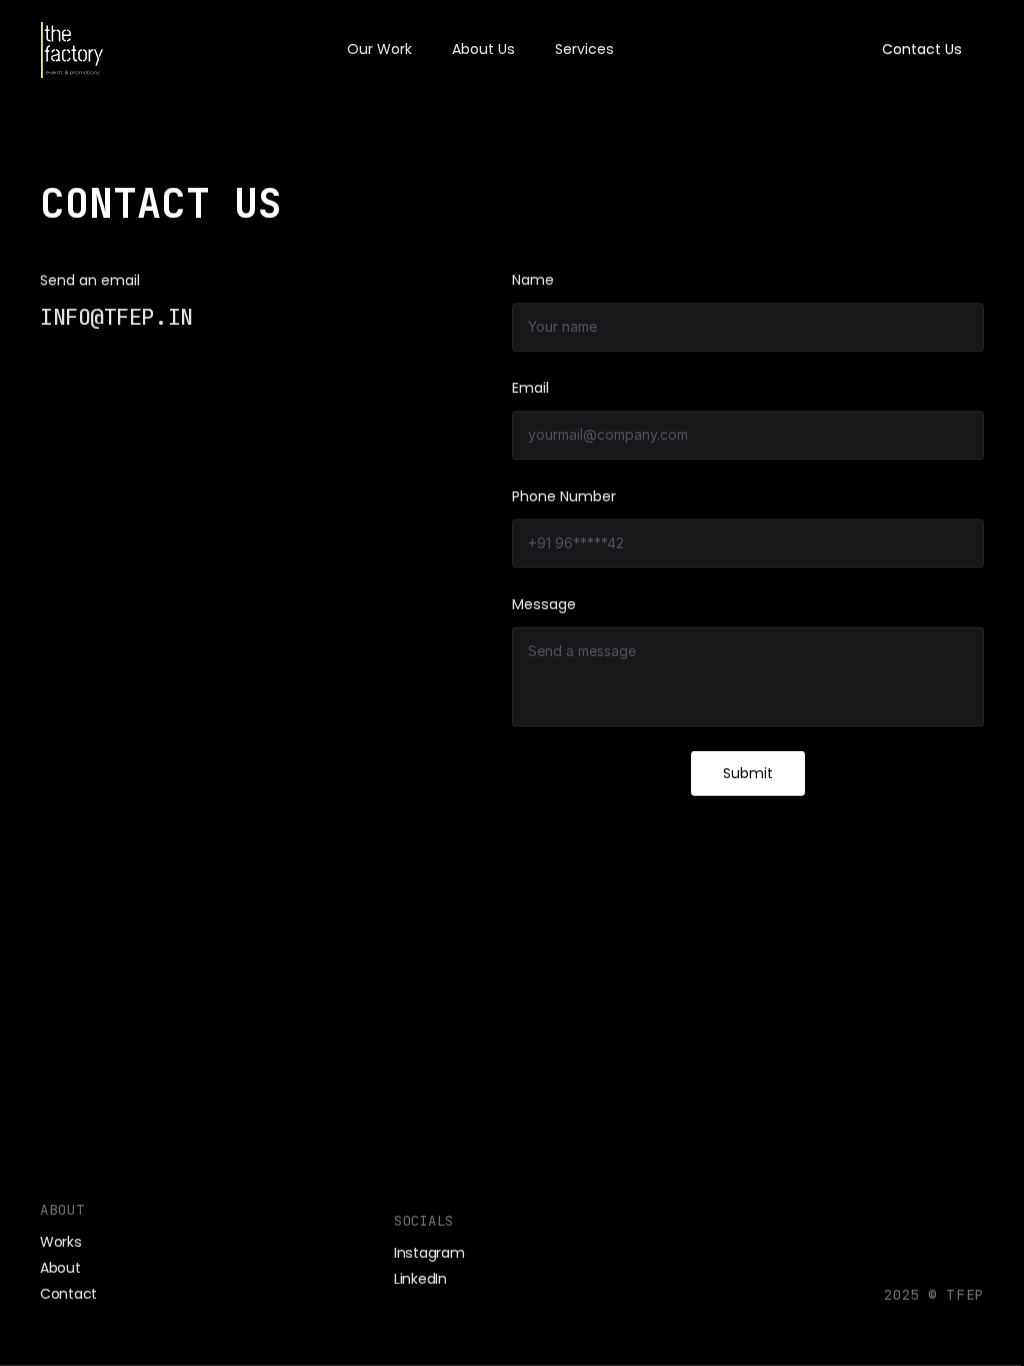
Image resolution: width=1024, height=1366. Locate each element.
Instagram (429, 1253)
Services (584, 49)
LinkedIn (420, 1279)
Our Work (379, 49)
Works (61, 1242)
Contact (68, 1295)
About (60, 1268)
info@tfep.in (116, 317)
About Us (483, 49)
